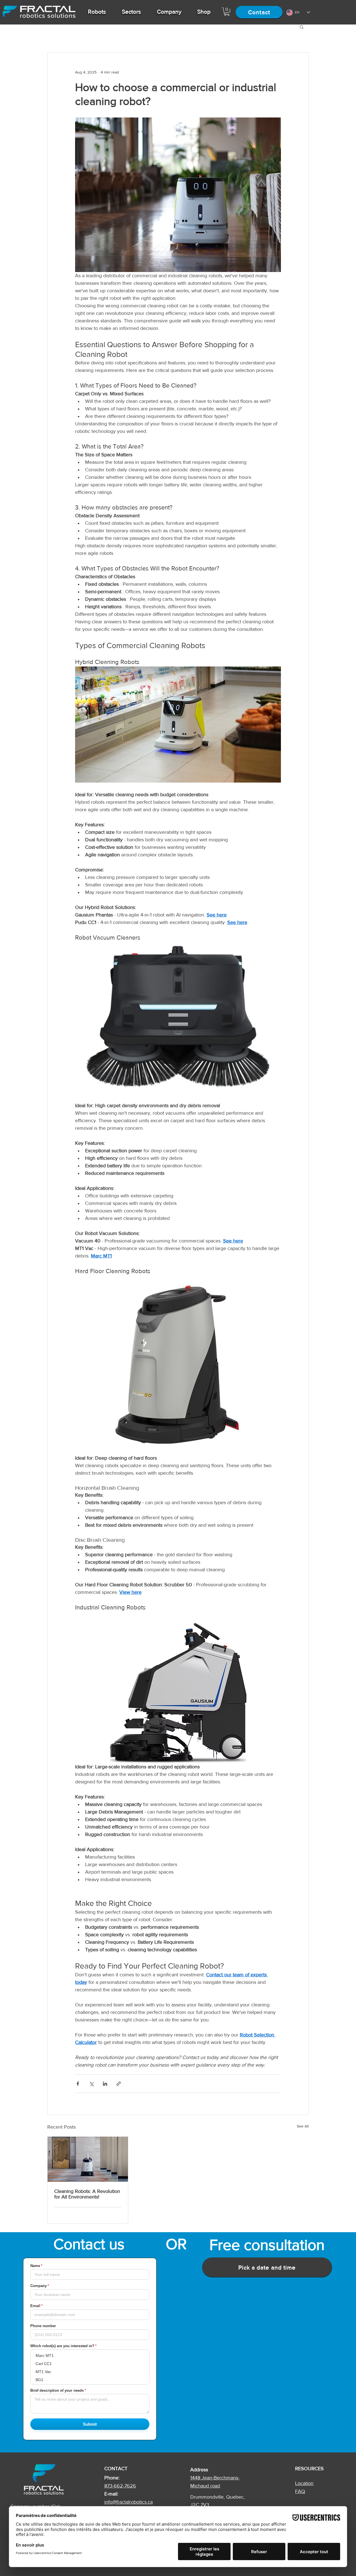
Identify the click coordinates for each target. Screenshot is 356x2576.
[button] (97, 12)
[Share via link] (119, 2084)
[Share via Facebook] (78, 2084)
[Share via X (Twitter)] (91, 2084)
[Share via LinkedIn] (105, 2084)
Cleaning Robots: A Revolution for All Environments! (87, 2194)
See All (303, 2126)
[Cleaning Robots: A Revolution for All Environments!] (88, 2159)
